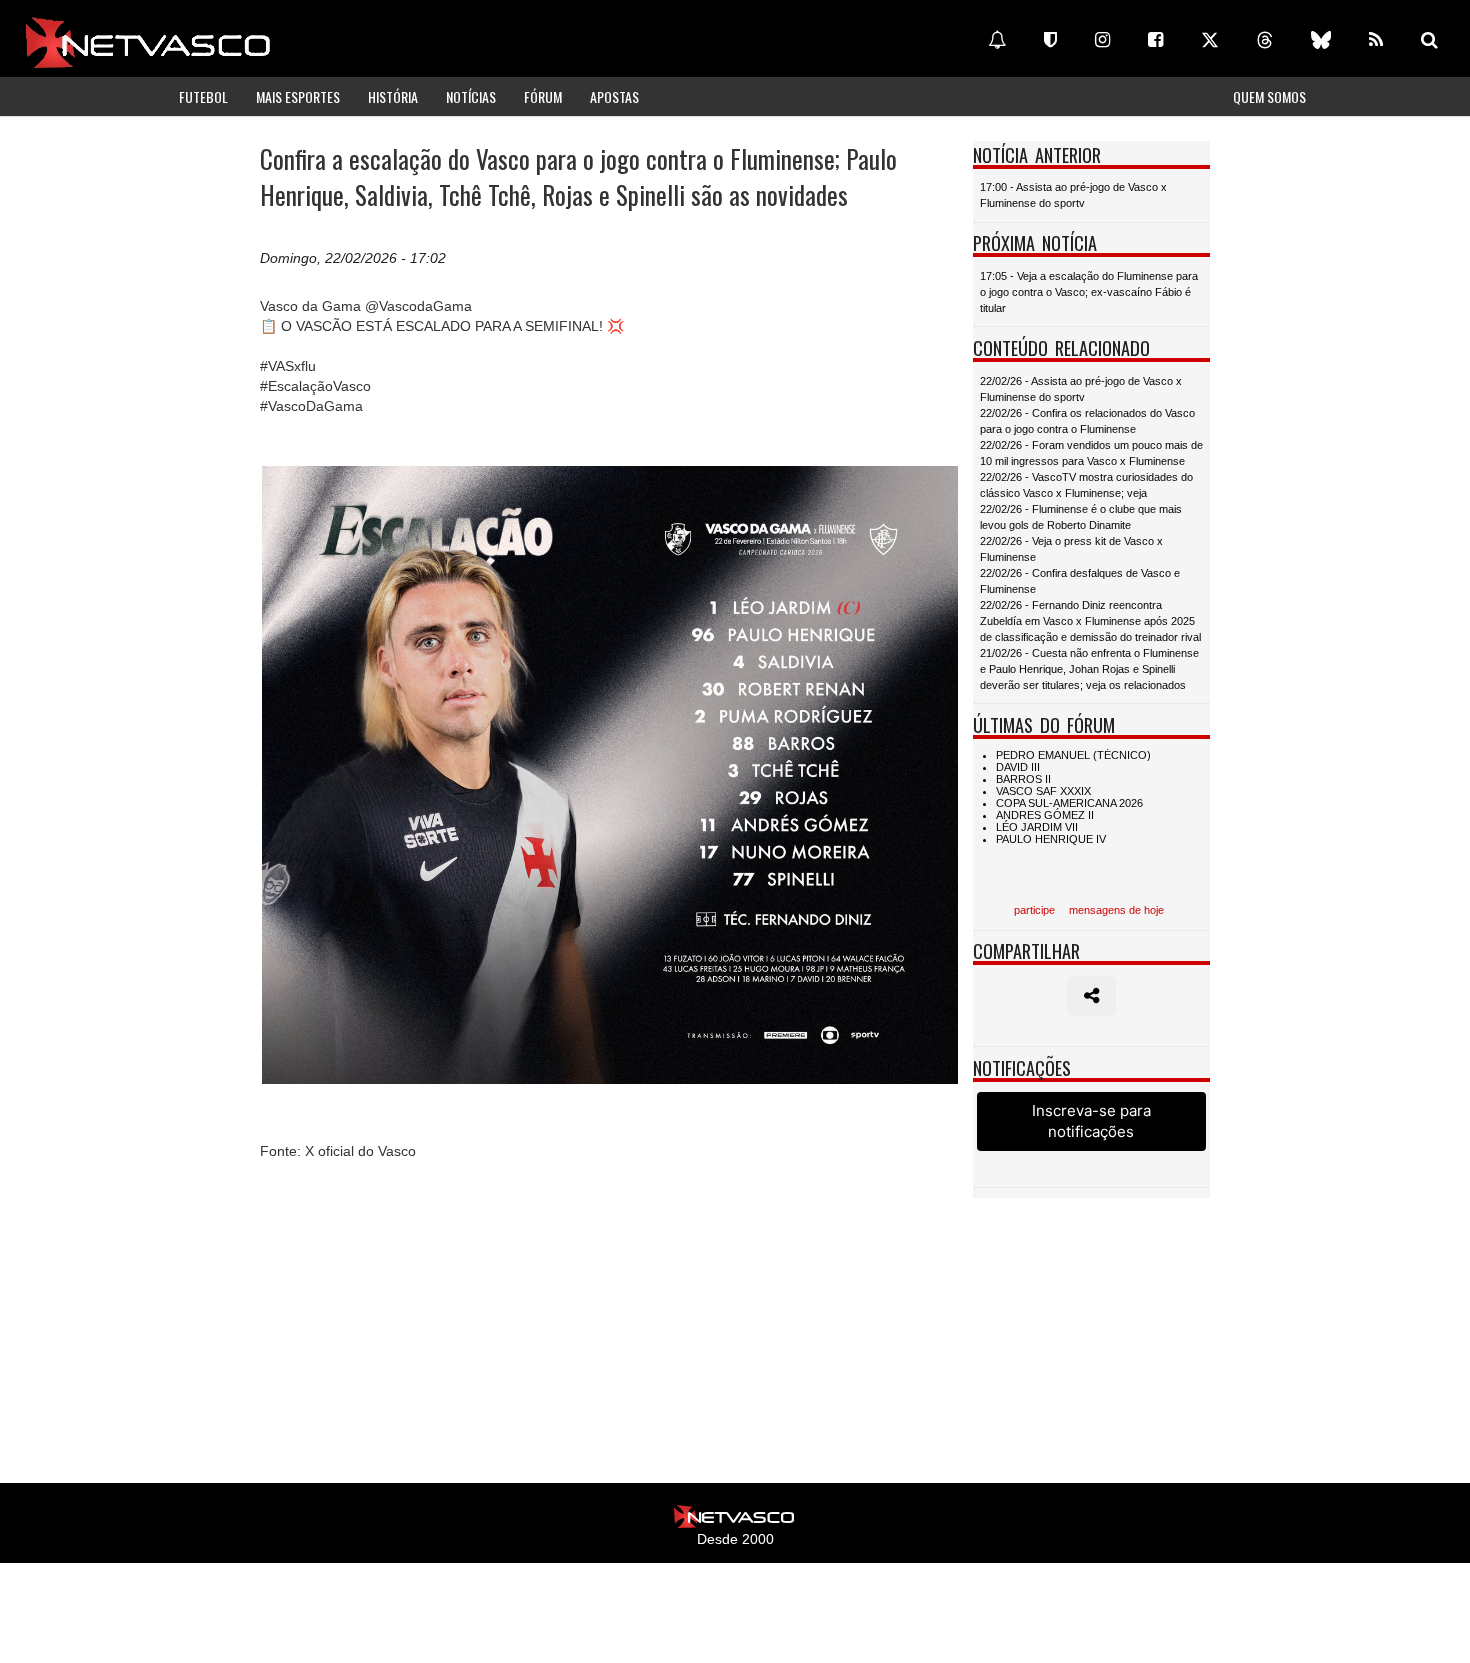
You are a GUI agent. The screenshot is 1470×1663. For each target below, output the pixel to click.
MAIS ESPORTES (298, 96)
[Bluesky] (1321, 40)
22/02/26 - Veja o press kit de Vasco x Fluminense (1071, 549)
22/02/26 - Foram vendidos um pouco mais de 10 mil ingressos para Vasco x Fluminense (1091, 453)
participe (1034, 910)
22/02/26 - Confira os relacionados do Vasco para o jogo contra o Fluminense (1087, 421)
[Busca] (1429, 40)
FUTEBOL (203, 96)
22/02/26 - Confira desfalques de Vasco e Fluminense (1080, 581)
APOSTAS (614, 96)
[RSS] (1376, 40)
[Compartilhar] (1091, 996)
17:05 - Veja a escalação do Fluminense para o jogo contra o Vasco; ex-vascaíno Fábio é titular (1089, 292)
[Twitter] (1210, 40)
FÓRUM (543, 96)
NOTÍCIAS (471, 96)
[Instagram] (1102, 40)
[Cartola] (1050, 40)
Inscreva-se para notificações (1091, 1121)
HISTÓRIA (393, 96)
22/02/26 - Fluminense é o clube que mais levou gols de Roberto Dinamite (1081, 517)
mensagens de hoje (1116, 910)
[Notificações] (997, 40)
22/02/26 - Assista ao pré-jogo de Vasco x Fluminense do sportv (1081, 389)
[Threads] (1265, 40)
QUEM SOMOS (1269, 96)
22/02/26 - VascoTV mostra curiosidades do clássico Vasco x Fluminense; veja (1086, 485)
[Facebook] (1155, 40)
